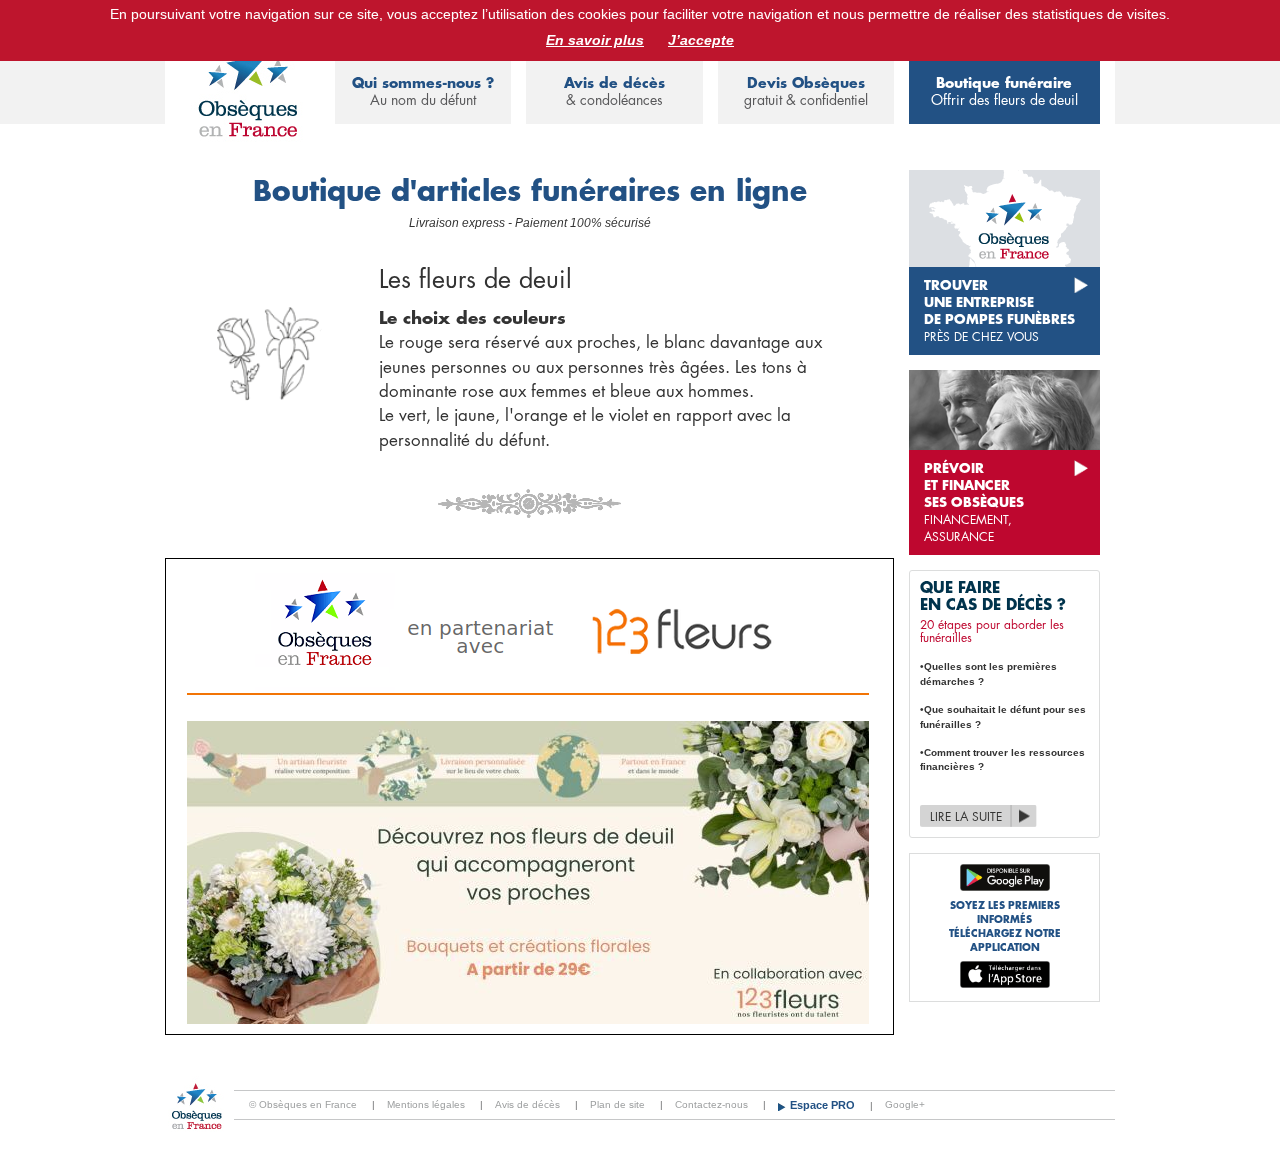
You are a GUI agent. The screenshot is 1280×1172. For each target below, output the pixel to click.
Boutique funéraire (1004, 91)
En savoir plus (595, 40)
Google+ (905, 1104)
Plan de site (617, 1104)
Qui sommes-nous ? (423, 91)
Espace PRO (824, 1105)
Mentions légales (426, 1104)
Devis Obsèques (806, 91)
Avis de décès (614, 91)
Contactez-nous (711, 1104)
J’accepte (701, 40)
